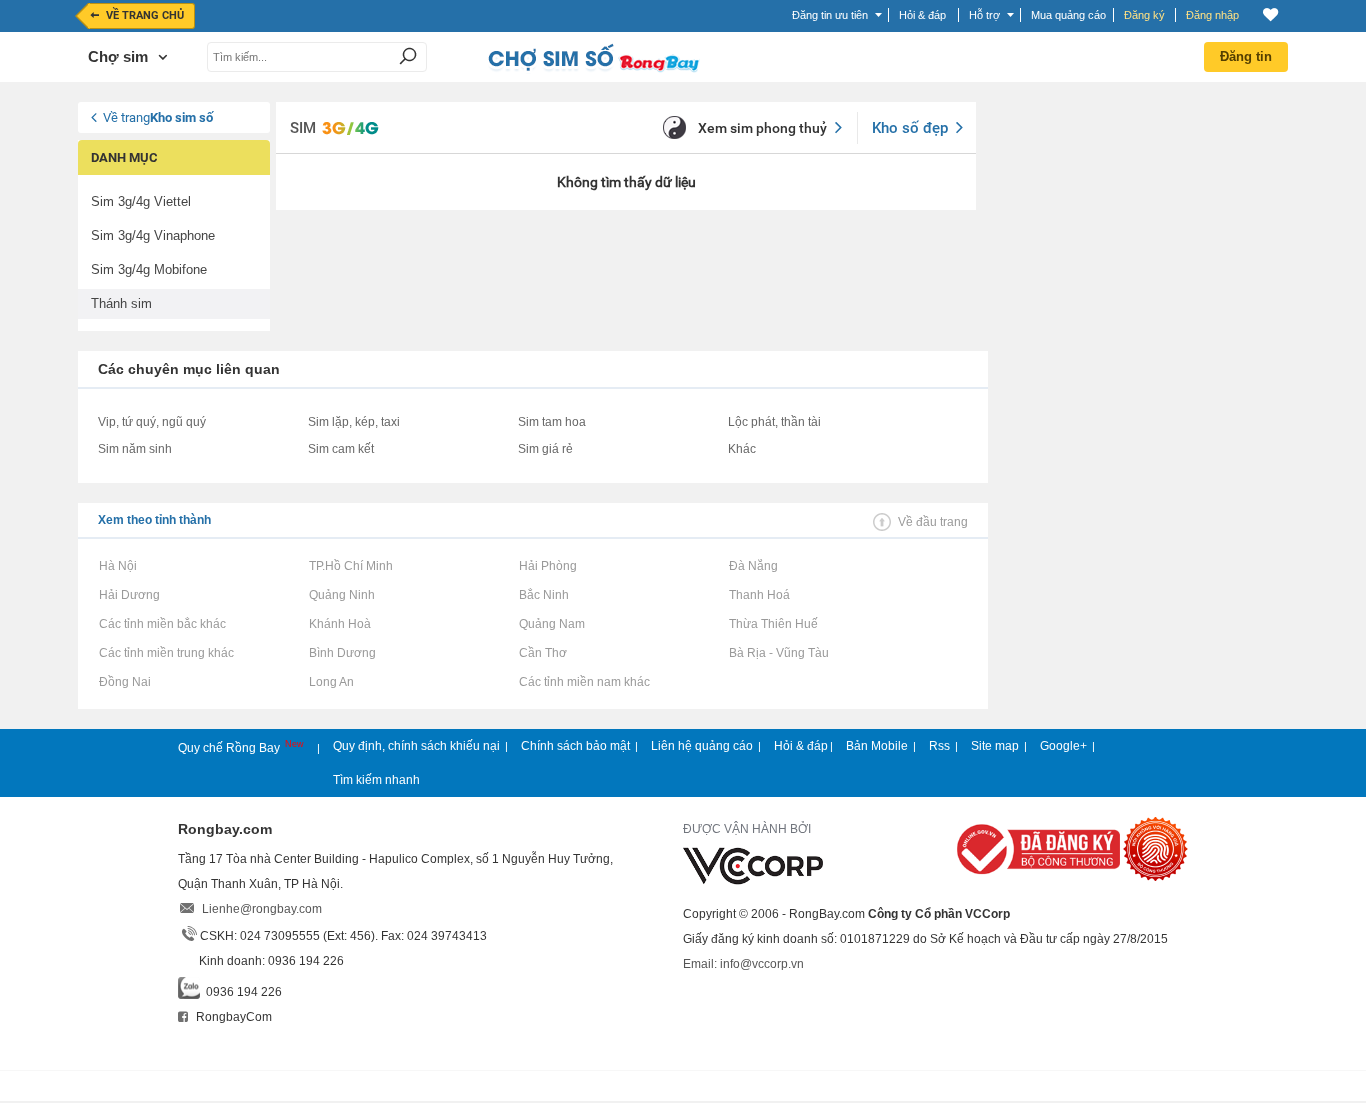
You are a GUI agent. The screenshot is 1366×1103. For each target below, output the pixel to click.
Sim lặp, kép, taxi (354, 422)
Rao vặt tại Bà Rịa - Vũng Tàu (778, 653)
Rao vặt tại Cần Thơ (542, 653)
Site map (995, 746)
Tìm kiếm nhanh (376, 780)
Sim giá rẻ (545, 449)
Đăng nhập (1212, 15)
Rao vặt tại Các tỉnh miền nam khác (584, 682)
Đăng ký (1144, 15)
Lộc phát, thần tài (774, 422)
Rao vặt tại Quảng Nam (551, 624)
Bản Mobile (877, 746)
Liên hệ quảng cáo (702, 746)
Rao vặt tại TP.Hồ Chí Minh (350, 566)
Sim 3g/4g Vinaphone (153, 235)
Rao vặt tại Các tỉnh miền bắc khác (162, 624)
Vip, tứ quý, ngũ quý (152, 422)
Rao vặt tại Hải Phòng (547, 566)
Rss (939, 746)
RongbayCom (232, 1017)
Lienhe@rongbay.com (262, 909)
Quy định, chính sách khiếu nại (416, 746)
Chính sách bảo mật (575, 746)
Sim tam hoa (552, 422)
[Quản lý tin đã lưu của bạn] (1270, 14)
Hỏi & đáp (801, 746)
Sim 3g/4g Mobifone (149, 269)
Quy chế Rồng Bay (230, 748)
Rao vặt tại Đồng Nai (124, 682)
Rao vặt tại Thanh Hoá (759, 595)
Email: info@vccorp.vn (743, 964)
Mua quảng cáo (1068, 15)
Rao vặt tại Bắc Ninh (543, 595)
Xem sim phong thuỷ (762, 128)
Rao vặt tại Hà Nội (117, 566)
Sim (303, 128)
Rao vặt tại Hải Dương (129, 595)
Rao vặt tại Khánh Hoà (339, 624)
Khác (742, 449)
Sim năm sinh (135, 449)
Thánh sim (121, 303)
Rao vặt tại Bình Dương (342, 653)
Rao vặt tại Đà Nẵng (753, 566)
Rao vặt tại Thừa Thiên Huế (773, 624)
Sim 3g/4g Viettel (141, 201)
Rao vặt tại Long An (331, 682)
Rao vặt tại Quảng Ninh (341, 595)
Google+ (1063, 746)
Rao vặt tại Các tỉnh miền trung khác (166, 653)
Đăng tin (1246, 56)
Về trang (158, 117)
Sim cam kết (341, 449)
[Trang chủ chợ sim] (592, 70)
